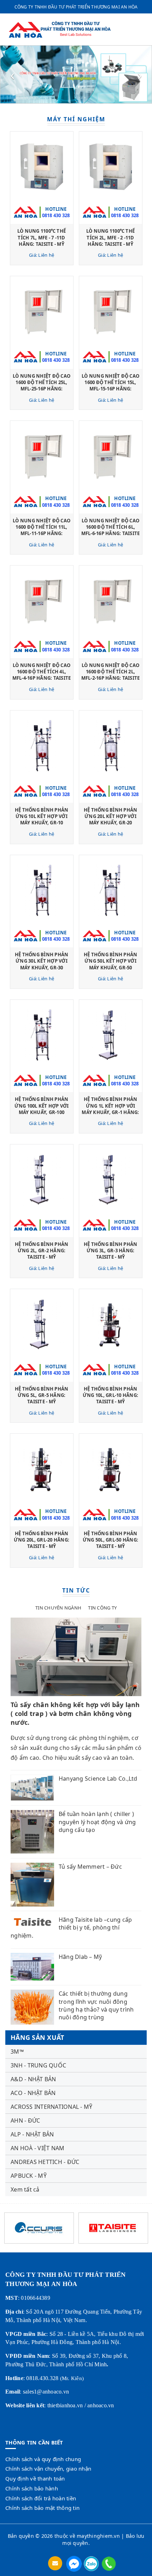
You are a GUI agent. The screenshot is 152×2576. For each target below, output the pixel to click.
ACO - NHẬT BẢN (33, 2093)
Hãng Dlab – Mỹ (80, 1957)
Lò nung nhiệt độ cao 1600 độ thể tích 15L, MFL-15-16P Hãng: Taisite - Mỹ (110, 386)
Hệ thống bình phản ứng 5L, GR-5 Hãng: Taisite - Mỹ (42, 1395)
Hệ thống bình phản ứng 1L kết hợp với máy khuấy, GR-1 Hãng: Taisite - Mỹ (110, 1109)
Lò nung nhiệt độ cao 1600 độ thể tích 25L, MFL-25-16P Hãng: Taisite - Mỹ (42, 386)
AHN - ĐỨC (25, 2120)
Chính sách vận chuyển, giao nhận (48, 2468)
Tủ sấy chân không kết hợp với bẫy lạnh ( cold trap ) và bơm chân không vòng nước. (75, 1713)
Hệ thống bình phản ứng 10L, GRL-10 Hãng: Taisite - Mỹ (110, 1395)
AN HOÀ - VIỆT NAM (37, 2148)
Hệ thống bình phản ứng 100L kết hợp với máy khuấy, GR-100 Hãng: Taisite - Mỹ (42, 1109)
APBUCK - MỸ (29, 2176)
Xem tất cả (25, 2189)
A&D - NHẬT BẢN (33, 2079)
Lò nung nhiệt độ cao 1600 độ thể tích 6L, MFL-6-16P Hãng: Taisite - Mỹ (111, 530)
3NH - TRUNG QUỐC (38, 2065)
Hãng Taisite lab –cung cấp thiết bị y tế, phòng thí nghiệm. (71, 1928)
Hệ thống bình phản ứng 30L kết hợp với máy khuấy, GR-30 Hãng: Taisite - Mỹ (42, 964)
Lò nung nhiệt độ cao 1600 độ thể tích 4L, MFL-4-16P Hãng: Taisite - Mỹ (42, 675)
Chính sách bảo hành (32, 2488)
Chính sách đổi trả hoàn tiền (41, 2498)
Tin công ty (102, 1608)
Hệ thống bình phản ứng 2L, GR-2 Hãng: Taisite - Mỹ (42, 1251)
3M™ (17, 2052)
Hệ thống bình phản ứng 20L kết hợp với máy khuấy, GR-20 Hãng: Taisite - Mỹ (111, 820)
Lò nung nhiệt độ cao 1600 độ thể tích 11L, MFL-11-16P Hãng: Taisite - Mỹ (42, 530)
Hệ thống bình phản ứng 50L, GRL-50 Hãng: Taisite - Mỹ (110, 1540)
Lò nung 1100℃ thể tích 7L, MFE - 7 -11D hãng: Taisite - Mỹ (42, 237)
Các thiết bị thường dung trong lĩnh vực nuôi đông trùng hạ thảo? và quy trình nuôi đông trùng (96, 2005)
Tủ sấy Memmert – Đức (90, 1867)
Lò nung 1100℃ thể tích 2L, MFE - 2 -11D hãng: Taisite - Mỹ (110, 237)
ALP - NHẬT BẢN (32, 2134)
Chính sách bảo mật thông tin (42, 2508)
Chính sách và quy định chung (43, 2459)
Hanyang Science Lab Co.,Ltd (98, 1779)
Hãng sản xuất (37, 2037)
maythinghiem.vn (98, 2536)
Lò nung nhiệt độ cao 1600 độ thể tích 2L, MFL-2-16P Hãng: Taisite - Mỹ (111, 675)
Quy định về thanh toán (35, 2478)
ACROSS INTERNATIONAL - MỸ (51, 2107)
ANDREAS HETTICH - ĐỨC (45, 2162)
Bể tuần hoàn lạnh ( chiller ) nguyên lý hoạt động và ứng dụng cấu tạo (97, 1822)
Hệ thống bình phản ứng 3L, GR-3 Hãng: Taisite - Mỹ (111, 1251)
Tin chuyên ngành (58, 1608)
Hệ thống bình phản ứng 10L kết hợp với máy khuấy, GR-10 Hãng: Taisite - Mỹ (42, 820)
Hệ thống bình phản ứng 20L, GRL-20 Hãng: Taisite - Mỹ (42, 1540)
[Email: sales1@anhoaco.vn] (56, 2563)
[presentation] (12, 75)
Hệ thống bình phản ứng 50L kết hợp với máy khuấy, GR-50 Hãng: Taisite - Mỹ (111, 964)
